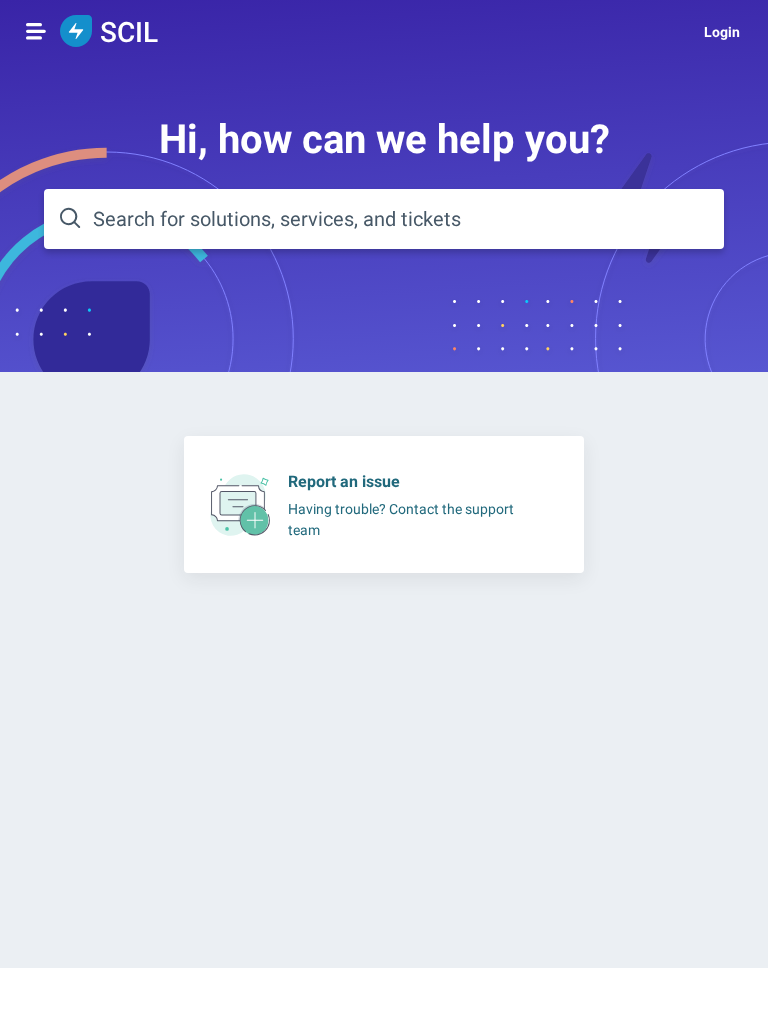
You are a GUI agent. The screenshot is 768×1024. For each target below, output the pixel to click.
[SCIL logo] (76, 32)
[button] (36, 31)
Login (722, 32)
